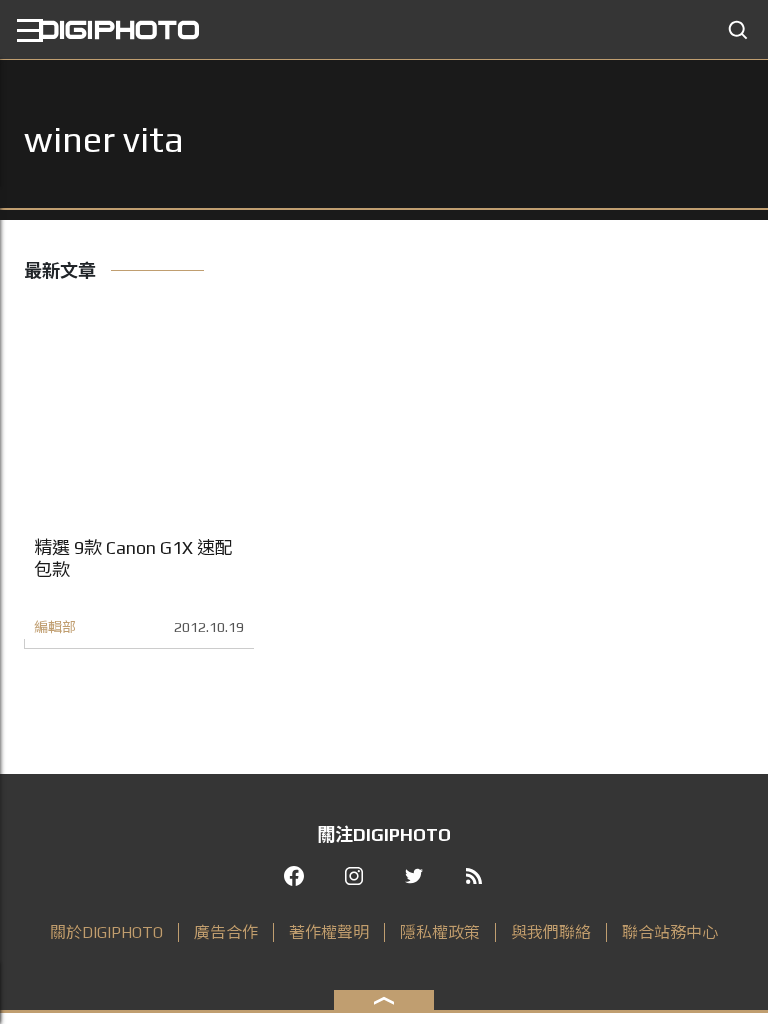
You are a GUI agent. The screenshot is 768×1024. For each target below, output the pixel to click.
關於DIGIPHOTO (106, 932)
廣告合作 (226, 932)
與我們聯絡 (551, 932)
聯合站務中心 (670, 932)
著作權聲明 (329, 932)
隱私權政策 (440, 932)
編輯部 (55, 627)
